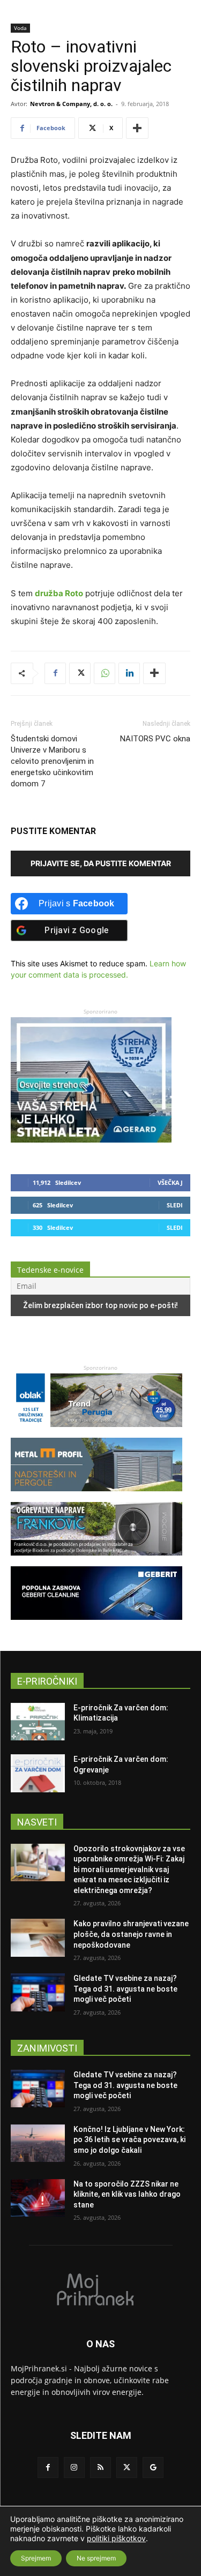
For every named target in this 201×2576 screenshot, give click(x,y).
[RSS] (100, 2468)
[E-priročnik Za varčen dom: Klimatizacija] (38, 1722)
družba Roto (59, 593)
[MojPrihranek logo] (100, 2289)
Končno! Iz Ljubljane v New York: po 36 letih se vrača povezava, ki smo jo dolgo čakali (129, 2140)
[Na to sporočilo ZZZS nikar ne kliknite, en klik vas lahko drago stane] (38, 2198)
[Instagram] (74, 2468)
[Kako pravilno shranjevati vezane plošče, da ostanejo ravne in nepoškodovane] (38, 1937)
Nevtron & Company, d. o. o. (71, 104)
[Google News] (153, 2468)
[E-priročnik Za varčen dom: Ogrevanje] (38, 1773)
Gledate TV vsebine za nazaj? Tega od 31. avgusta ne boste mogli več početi (125, 1989)
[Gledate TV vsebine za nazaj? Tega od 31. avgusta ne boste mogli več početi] (38, 1992)
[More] (137, 128)
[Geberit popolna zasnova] (96, 1625)
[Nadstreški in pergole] (96, 1496)
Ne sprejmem (96, 2558)
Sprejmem (36, 2558)
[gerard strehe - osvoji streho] (91, 1140)
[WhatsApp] (105, 673)
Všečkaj (170, 1182)
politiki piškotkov (116, 2538)
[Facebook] (55, 673)
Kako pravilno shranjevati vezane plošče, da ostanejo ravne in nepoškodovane (131, 1934)
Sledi (175, 1205)
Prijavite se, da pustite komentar (101, 863)
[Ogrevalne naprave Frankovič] (96, 1561)
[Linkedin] (129, 673)
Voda (20, 28)
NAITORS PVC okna (155, 739)
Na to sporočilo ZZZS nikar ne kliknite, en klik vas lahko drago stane (127, 2194)
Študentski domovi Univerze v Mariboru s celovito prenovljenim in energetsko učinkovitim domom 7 (52, 761)
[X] (80, 673)
